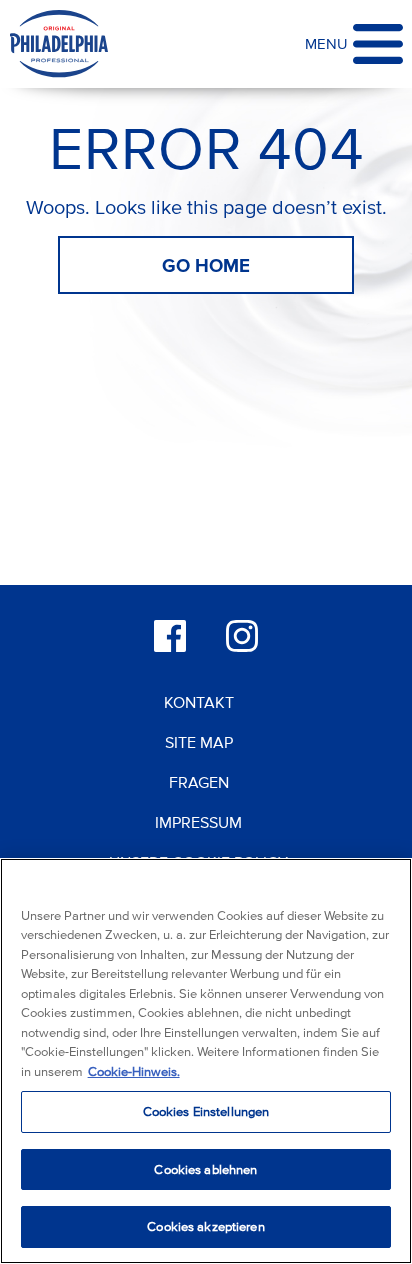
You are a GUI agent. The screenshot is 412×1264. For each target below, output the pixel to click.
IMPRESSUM (198, 822)
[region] (206, 1061)
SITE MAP (199, 742)
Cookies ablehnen (205, 1169)
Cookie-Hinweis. (134, 1071)
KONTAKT (199, 702)
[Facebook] (170, 636)
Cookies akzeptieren (205, 1226)
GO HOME (206, 265)
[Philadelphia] (59, 44)
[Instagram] (242, 636)
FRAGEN (199, 782)
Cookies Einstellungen (206, 1111)
